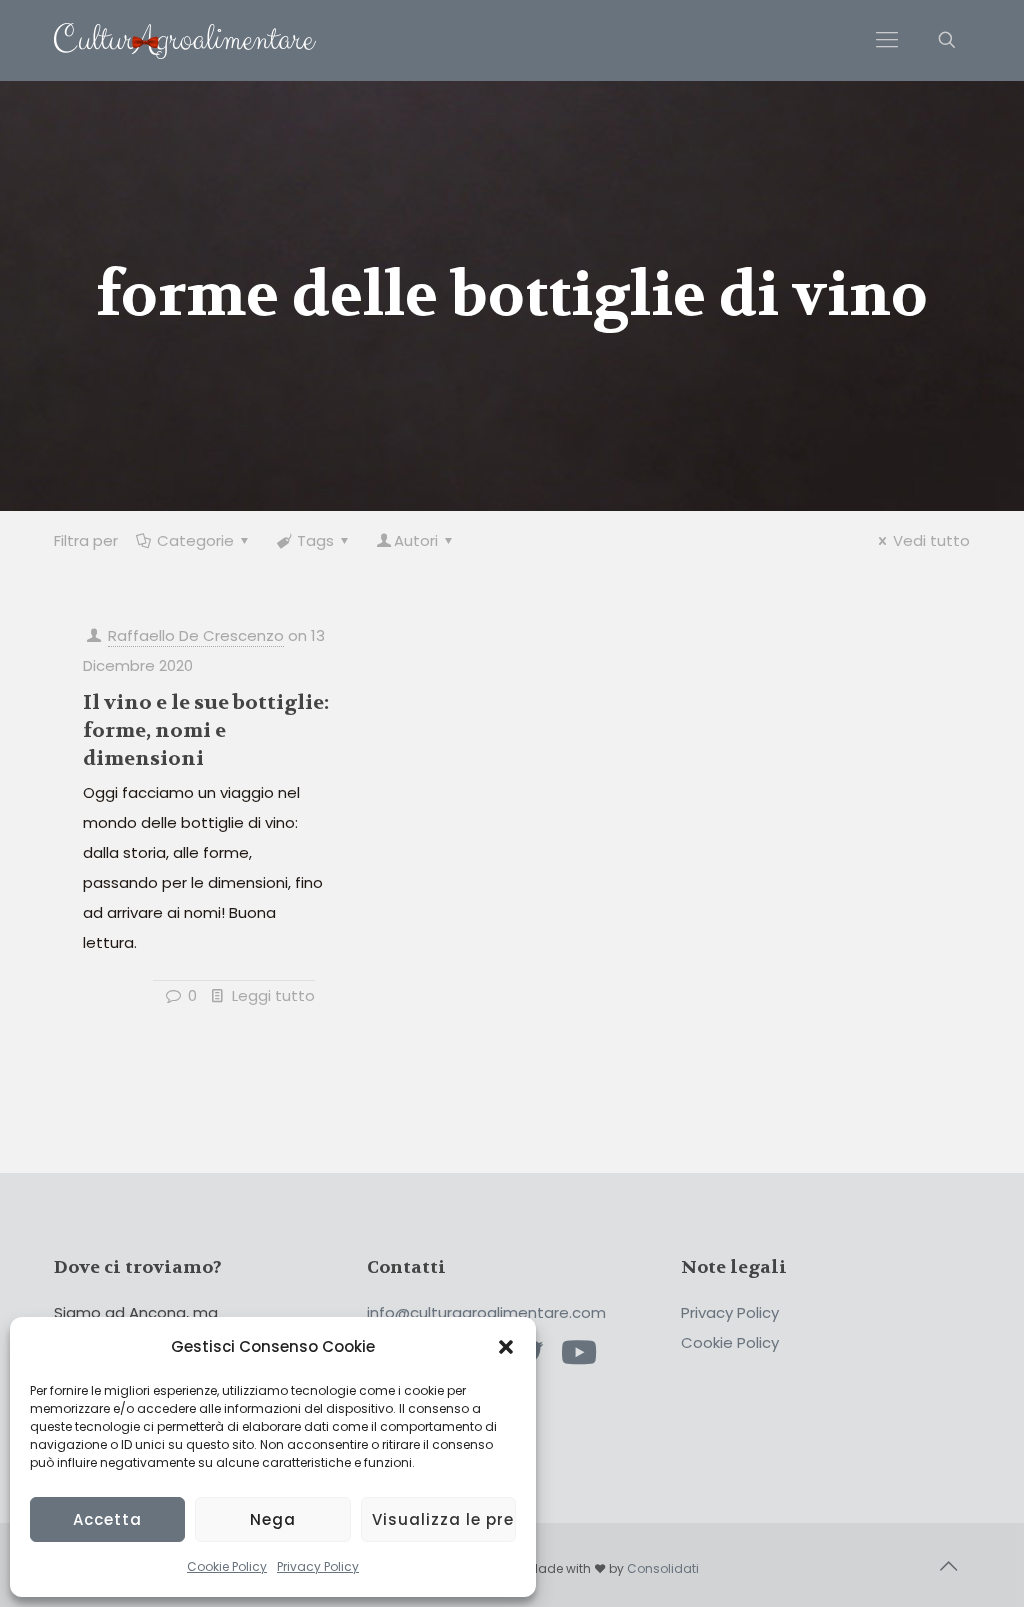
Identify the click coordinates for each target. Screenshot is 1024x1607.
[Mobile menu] (887, 40)
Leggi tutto (273, 995)
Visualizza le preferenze (444, 1519)
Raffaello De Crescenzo (196, 635)
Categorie (195, 540)
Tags (315, 540)
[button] (506, 1347)
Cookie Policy (227, 1566)
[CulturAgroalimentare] (185, 40)
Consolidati (663, 1568)
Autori (416, 540)
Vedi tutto (931, 540)
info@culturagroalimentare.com (486, 1312)
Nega (273, 1519)
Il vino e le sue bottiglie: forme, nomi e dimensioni (206, 730)
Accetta (107, 1519)
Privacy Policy (318, 1566)
